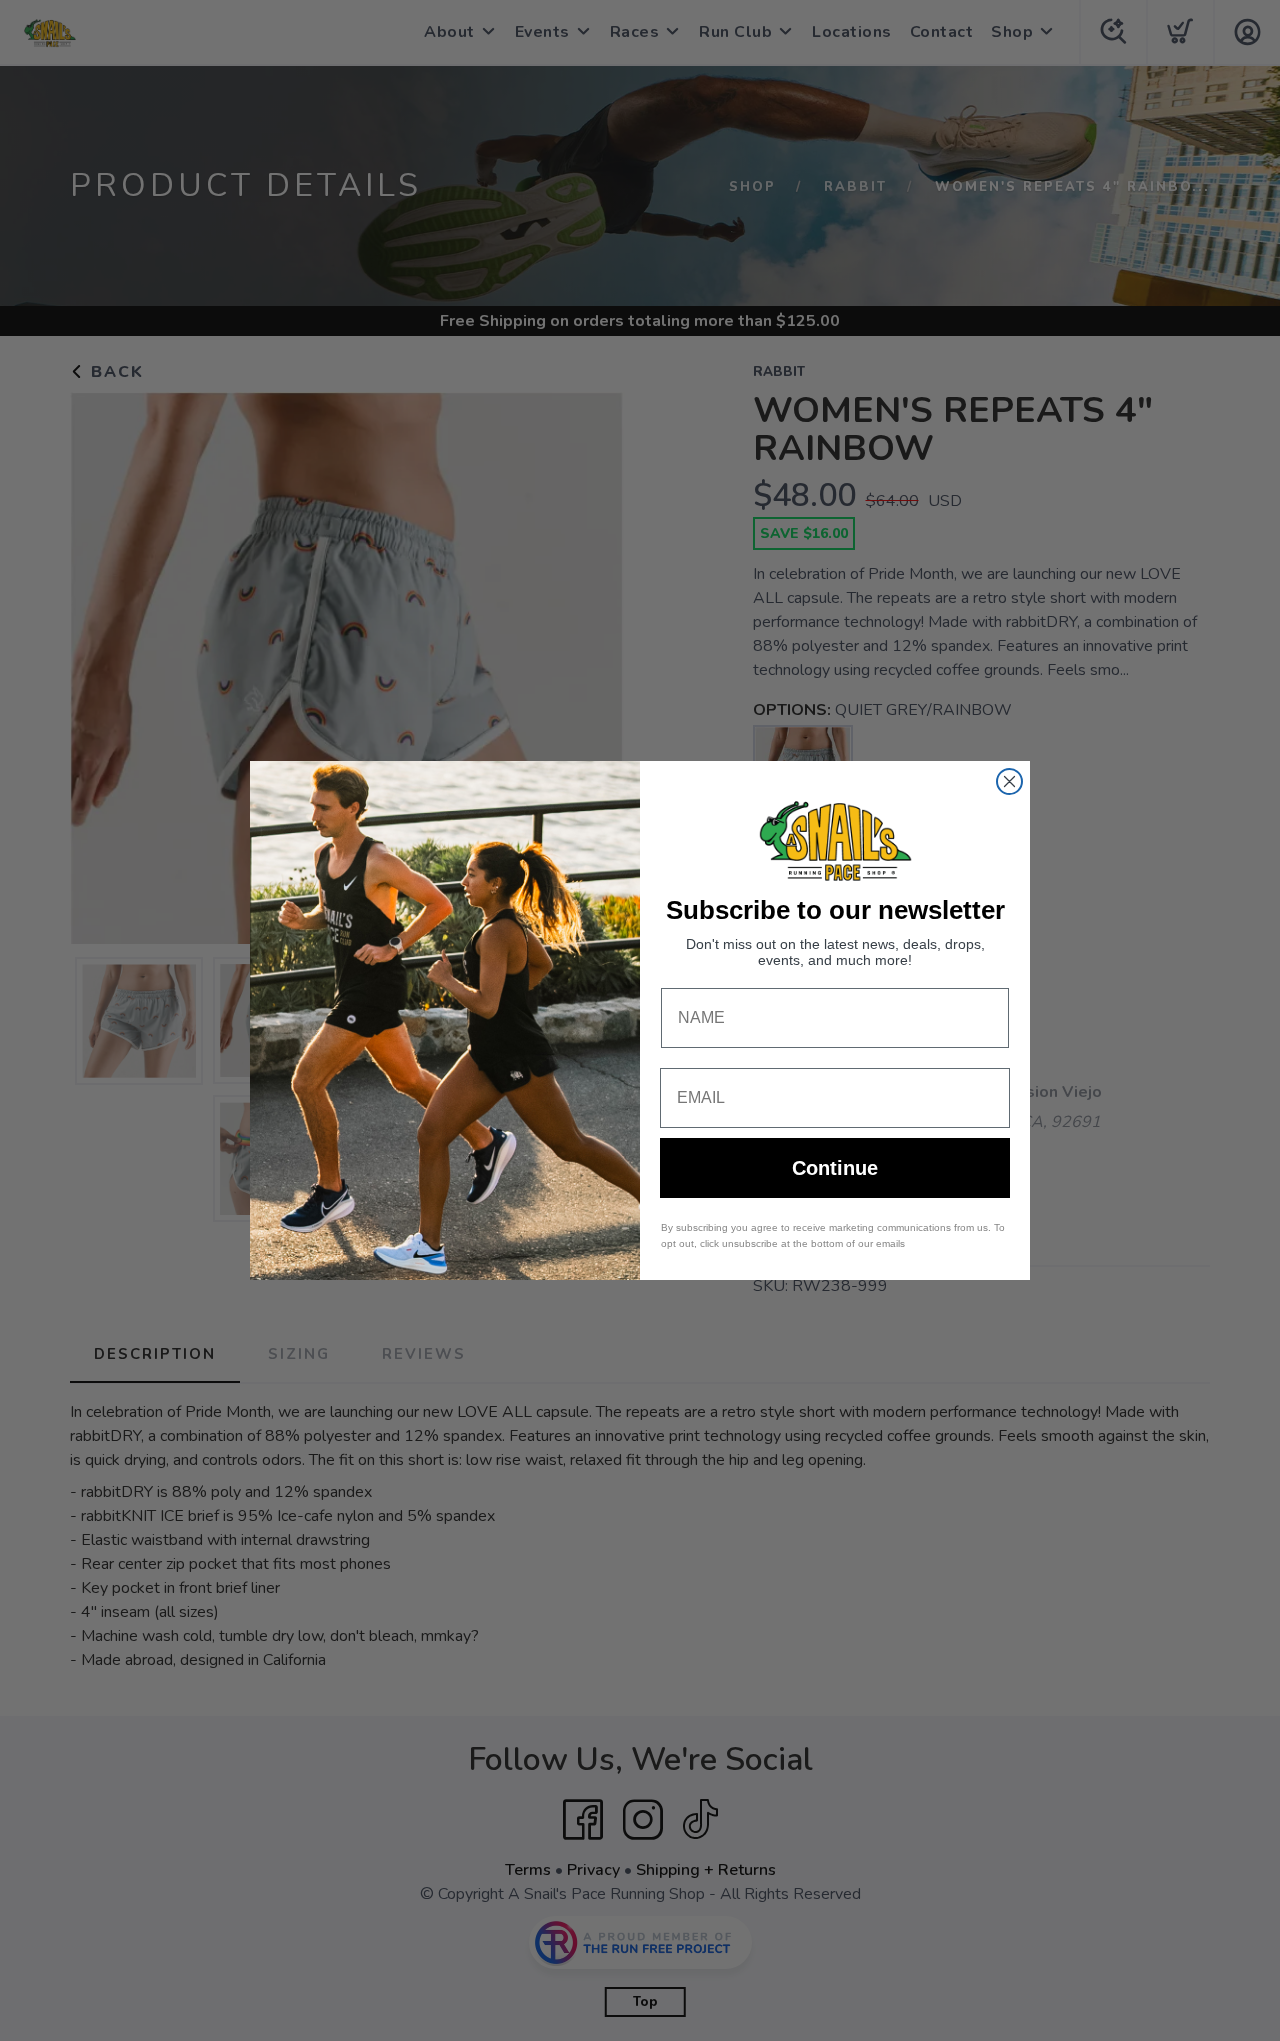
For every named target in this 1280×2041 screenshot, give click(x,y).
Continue (835, 1168)
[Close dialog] (1009, 781)
